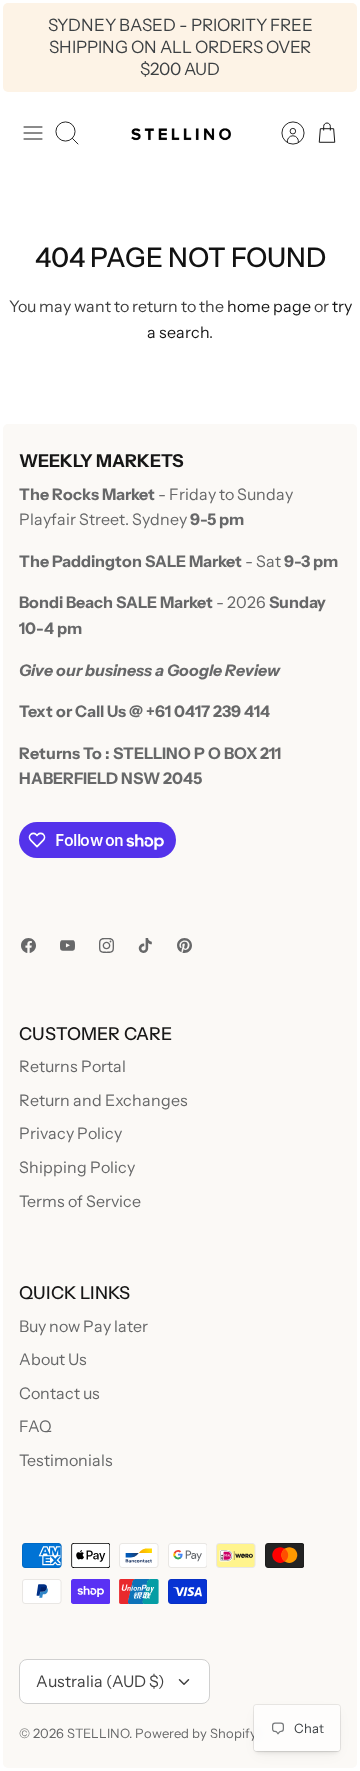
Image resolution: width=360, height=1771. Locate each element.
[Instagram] (106, 945)
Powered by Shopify (196, 1733)
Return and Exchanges (103, 1100)
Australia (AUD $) (100, 1681)
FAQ (35, 1426)
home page (269, 306)
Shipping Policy (77, 1167)
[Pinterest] (184, 945)
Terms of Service (80, 1201)
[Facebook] (28, 945)
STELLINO (98, 1733)
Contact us (59, 1393)
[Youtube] (67, 945)
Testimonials (66, 1460)
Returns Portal (72, 1066)
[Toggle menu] (33, 133)
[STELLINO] (180, 133)
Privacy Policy (70, 1133)
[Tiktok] (145, 945)
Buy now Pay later (83, 1326)
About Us (53, 1359)
